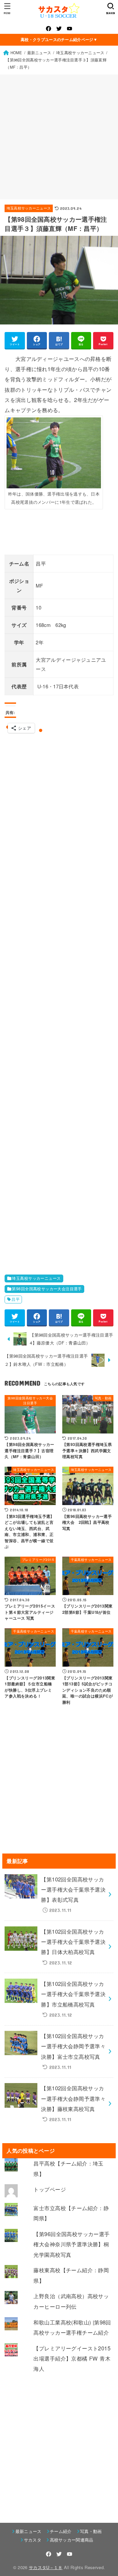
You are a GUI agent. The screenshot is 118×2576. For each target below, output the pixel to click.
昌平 (16, 1299)
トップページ (49, 2189)
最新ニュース (28, 2531)
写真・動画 (91, 2531)
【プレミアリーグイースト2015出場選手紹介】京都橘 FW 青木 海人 (72, 2358)
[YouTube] (69, 29)
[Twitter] (59, 29)
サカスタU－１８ (46, 2567)
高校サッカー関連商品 (72, 2540)
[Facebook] (49, 29)
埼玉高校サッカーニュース (29, 208)
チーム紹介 (61, 2531)
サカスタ (33, 2540)
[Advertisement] (59, 137)
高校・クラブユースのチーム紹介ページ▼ (59, 39)
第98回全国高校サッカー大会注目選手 (47, 1289)
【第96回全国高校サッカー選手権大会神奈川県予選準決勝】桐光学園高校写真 (71, 2244)
